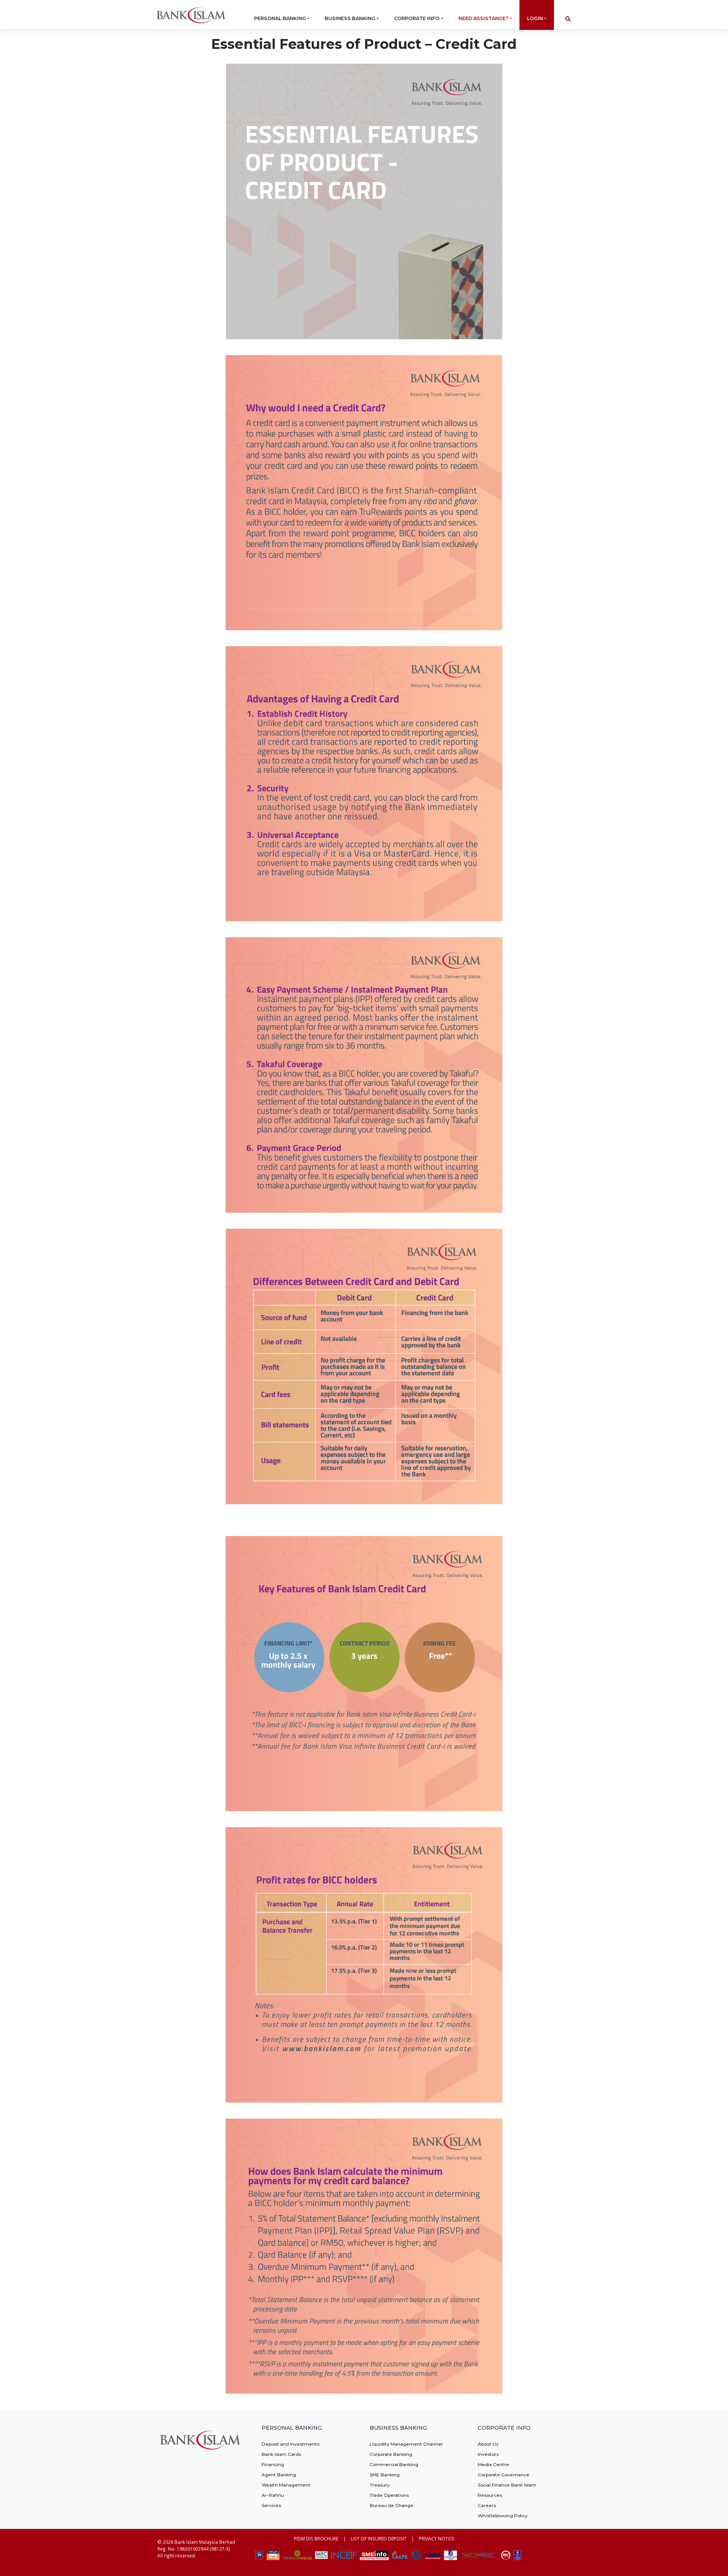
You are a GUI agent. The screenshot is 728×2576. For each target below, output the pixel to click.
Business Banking (350, 18)
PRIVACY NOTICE (437, 2538)
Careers (487, 2505)
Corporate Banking (391, 2454)
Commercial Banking (394, 2464)
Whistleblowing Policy (503, 2516)
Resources (490, 2495)
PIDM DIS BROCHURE (316, 2538)
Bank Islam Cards (281, 2454)
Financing (273, 2464)
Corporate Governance (504, 2475)
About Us (488, 2444)
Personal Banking (280, 18)
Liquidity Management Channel (406, 2444)
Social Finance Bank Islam (507, 2485)
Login (535, 18)
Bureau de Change (391, 2505)
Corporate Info (417, 18)
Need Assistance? (483, 18)
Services (271, 2505)
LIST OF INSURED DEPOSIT (379, 2538)
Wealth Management (286, 2485)
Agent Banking (279, 2475)
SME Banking (385, 2475)
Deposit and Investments (290, 2444)
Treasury (380, 2485)
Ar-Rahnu (273, 2495)
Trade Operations (389, 2495)
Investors (488, 2454)
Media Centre (493, 2464)
